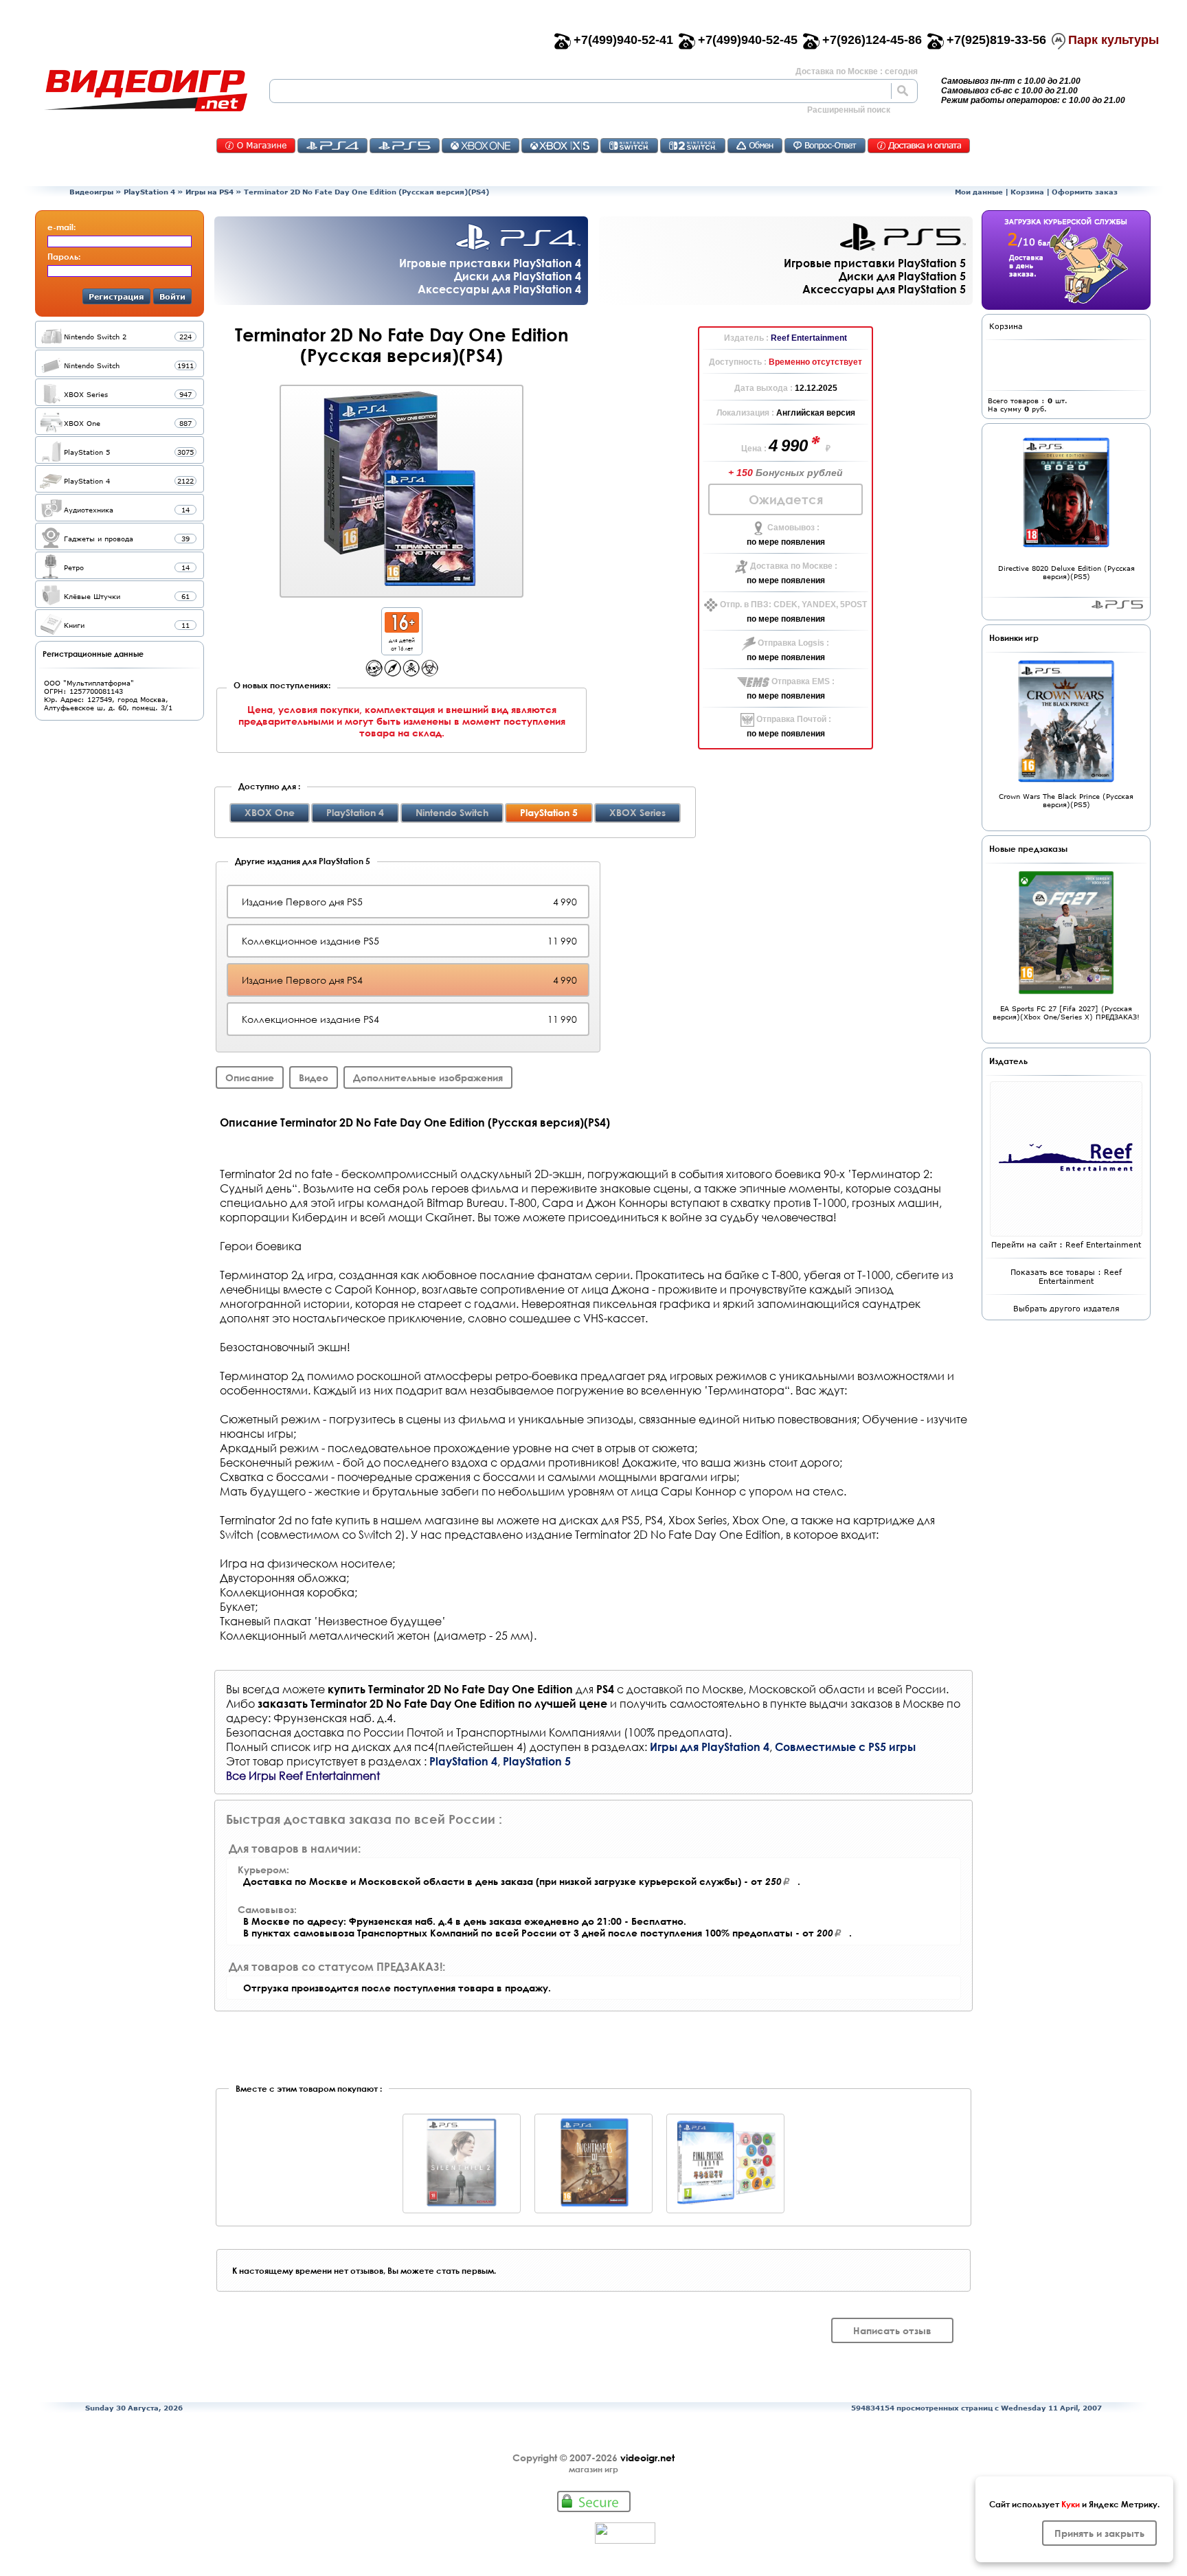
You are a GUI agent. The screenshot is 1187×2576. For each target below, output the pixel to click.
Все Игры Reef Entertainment (303, 1775)
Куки (1071, 2504)
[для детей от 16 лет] (402, 629)
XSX (560, 146)
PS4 (332, 146)
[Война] (411, 673)
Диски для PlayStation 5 (902, 276)
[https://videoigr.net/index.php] (146, 91)
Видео (314, 1077)
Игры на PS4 (210, 192)
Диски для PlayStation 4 (518, 276)
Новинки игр (1014, 637)
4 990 (790, 445)
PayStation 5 (1117, 605)
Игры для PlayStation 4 (710, 1747)
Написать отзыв (892, 2330)
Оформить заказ (1085, 192)
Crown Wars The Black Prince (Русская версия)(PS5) (1066, 800)
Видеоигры (91, 192)
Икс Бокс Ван (481, 146)
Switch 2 (693, 146)
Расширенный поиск (849, 110)
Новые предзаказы (1028, 848)
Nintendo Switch (452, 812)
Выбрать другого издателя (1066, 1308)
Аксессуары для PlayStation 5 (884, 289)
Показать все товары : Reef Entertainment (1066, 1276)
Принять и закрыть (1099, 2533)
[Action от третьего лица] (374, 673)
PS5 (405, 146)
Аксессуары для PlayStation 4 (499, 289)
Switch (629, 146)
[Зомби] (430, 673)
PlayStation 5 (537, 1761)
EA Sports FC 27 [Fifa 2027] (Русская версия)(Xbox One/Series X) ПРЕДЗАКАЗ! (1066, 1013)
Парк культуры (1113, 40)
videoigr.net (647, 2458)
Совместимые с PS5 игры (845, 1747)
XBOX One (270, 812)
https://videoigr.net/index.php (146, 91)
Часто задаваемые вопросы (825, 146)
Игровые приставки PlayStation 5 (875, 263)
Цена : (755, 449)
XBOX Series (637, 812)
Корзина (1027, 192)
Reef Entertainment (809, 338)
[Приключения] (393, 673)
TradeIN (755, 146)
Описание (250, 1077)
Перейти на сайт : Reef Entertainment (1066, 1244)
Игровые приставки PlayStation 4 (490, 263)
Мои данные (979, 192)
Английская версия (816, 413)
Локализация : (746, 413)
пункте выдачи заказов (831, 1703)
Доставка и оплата (919, 146)
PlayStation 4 (149, 192)
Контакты (256, 146)
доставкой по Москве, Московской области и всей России (786, 1689)
